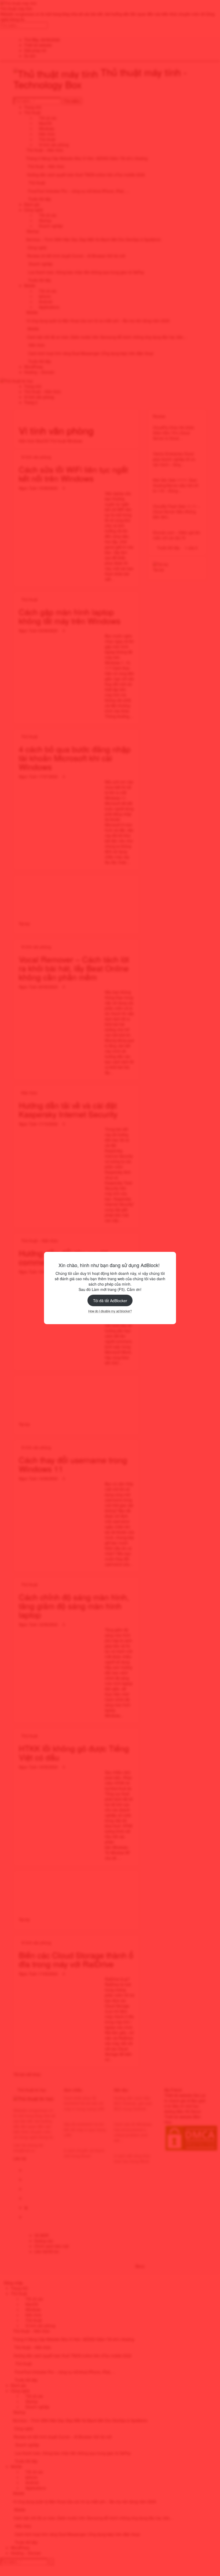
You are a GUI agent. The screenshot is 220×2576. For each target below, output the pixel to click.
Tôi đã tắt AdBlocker (110, 1301)
